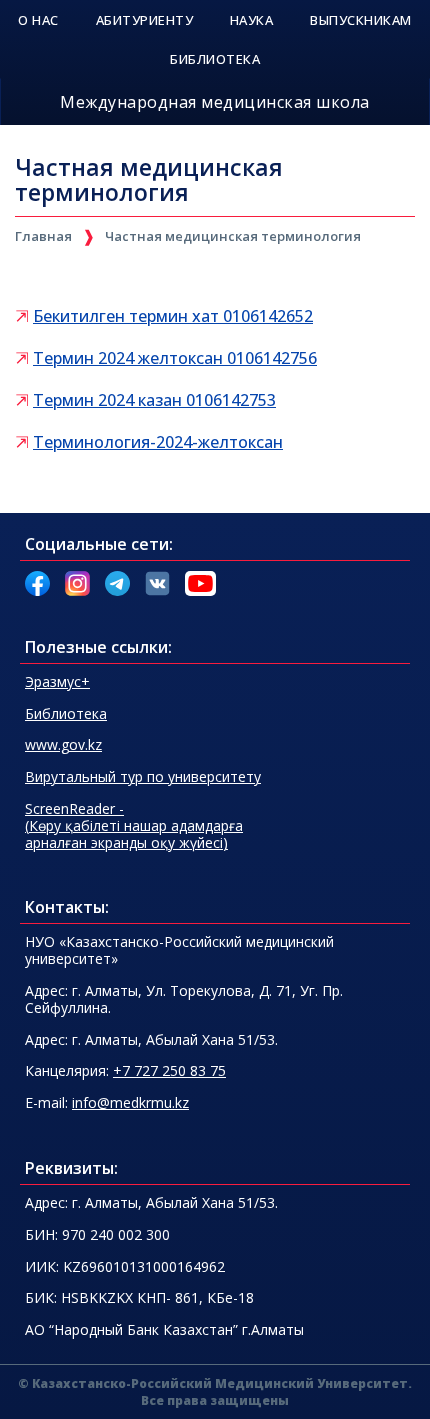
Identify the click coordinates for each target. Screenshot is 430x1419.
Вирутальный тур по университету (143, 776)
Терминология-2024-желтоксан (158, 442)
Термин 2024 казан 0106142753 (154, 400)
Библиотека (66, 713)
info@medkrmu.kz (130, 1102)
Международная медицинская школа (215, 102)
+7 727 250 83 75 (169, 1070)
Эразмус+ (57, 681)
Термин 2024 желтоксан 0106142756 (175, 358)
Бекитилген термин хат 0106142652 (173, 316)
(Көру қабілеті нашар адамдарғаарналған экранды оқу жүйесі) (134, 825)
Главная (43, 236)
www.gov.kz (63, 744)
